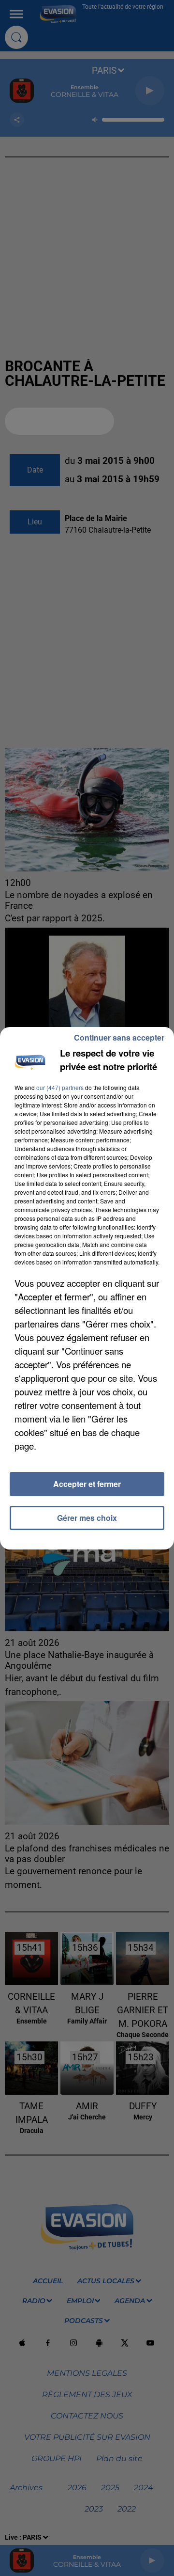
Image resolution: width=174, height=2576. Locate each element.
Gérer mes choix (87, 1518)
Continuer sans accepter (119, 1037)
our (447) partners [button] (60, 1087)
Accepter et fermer (87, 1484)
